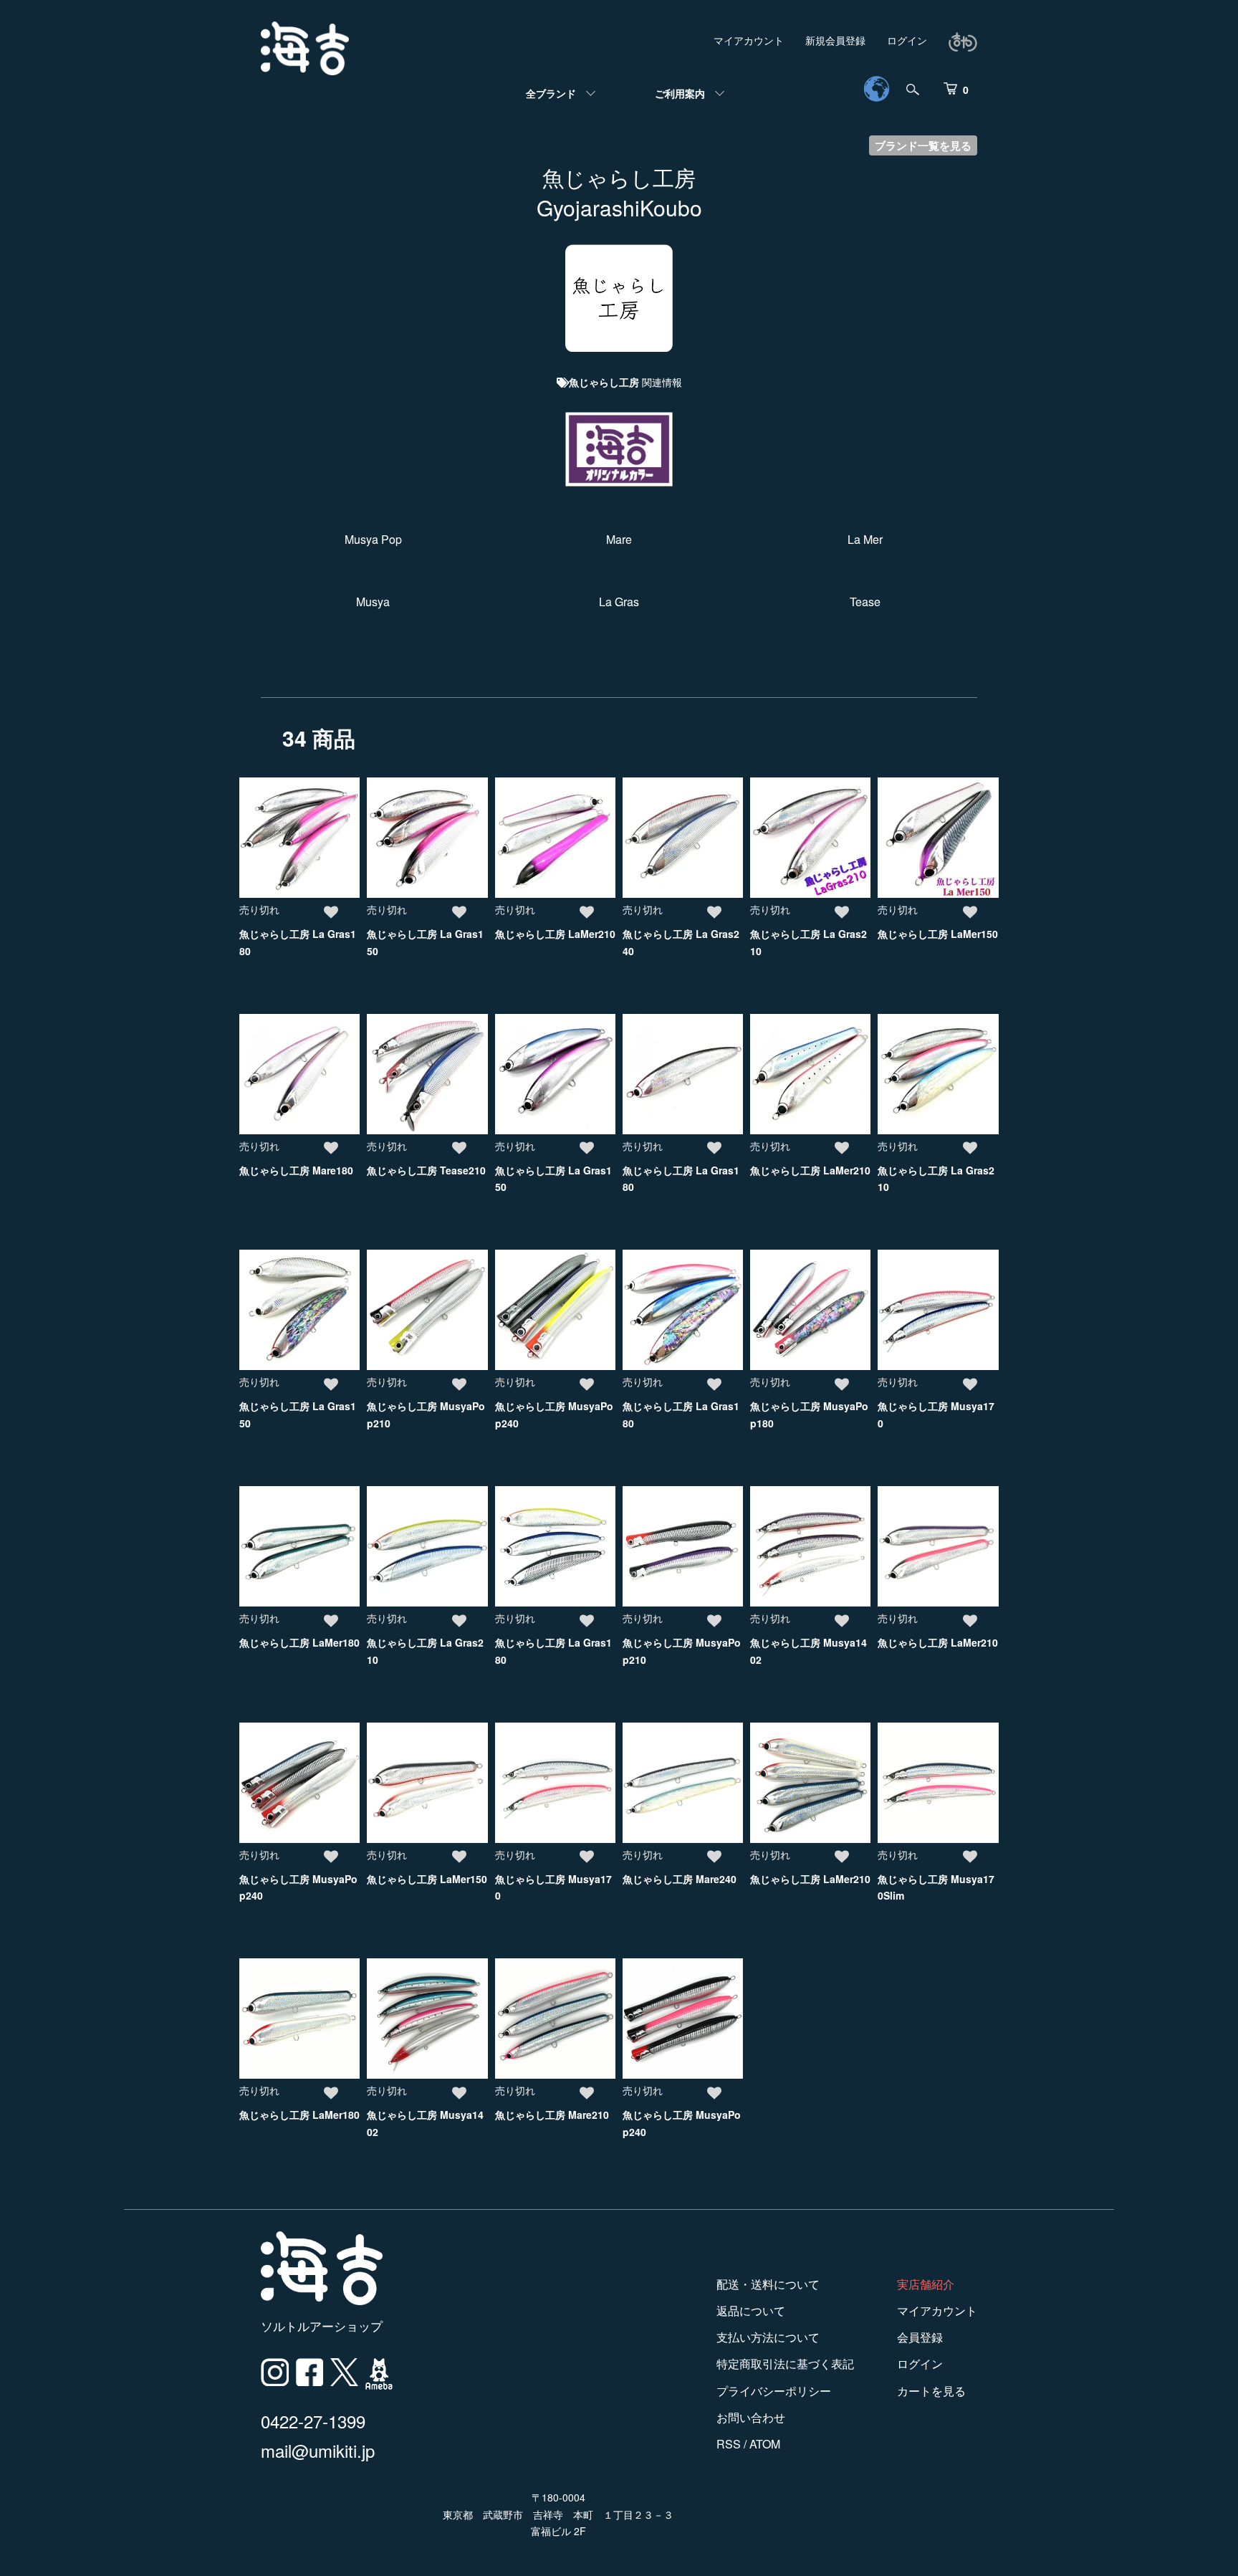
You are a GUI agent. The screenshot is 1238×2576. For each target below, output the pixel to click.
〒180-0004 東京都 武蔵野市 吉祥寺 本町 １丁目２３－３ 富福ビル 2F (558, 2514)
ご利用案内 (680, 93)
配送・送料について (768, 2284)
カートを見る (931, 2391)
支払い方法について (768, 2337)
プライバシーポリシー (774, 2391)
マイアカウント (749, 40)
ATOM (765, 2444)
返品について (751, 2311)
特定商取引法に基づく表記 (785, 2364)
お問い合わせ (751, 2417)
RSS (729, 2444)
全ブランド (551, 93)
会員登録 (920, 2337)
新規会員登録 (835, 40)
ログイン (907, 40)
